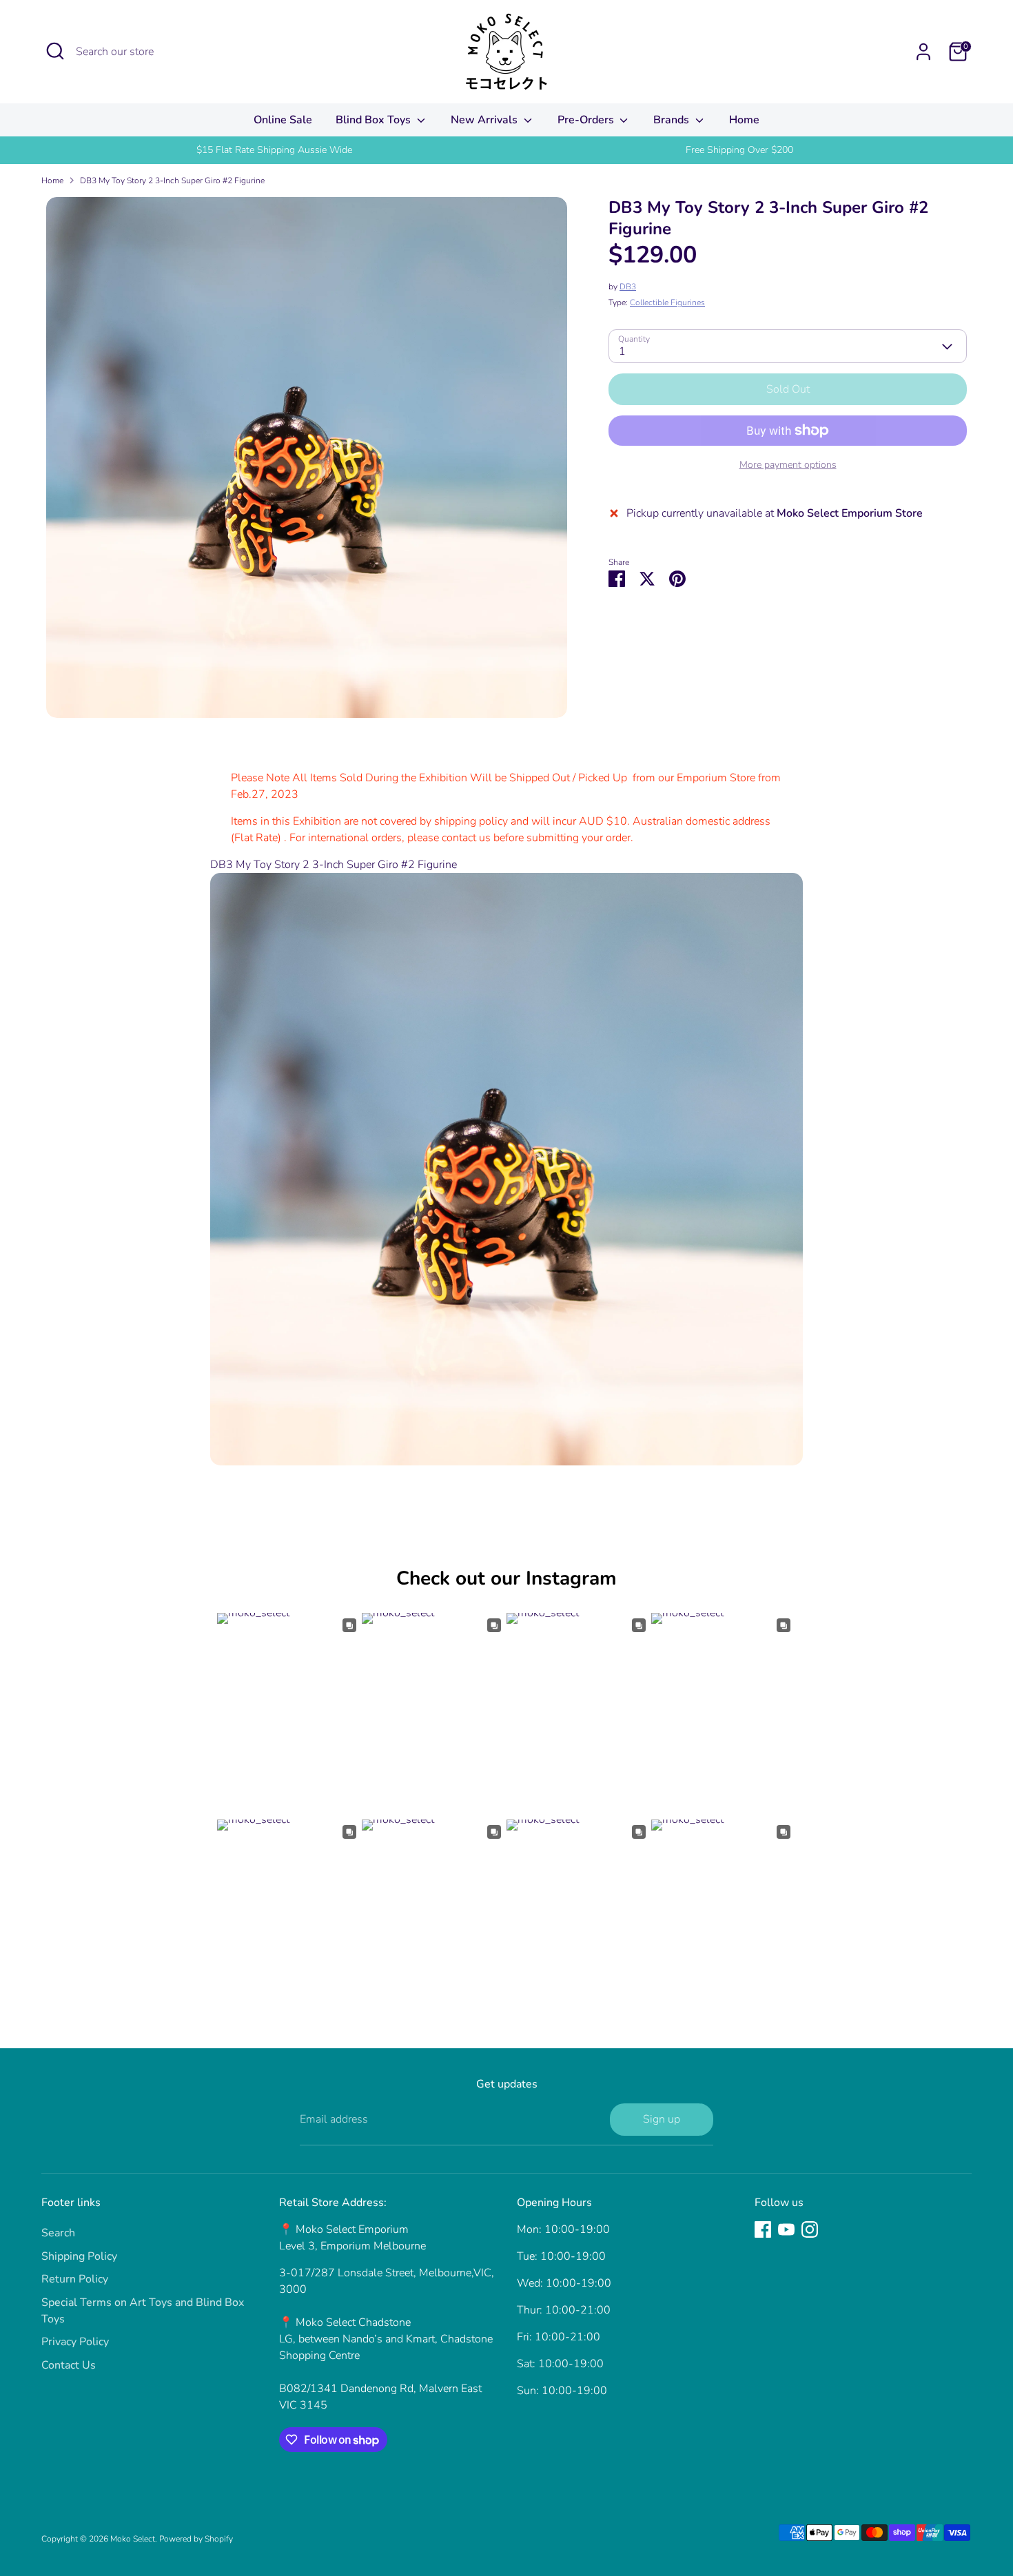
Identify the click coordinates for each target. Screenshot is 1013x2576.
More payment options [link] (788, 465)
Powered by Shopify (196, 2539)
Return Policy (75, 2279)
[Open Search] (55, 51)
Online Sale (283, 120)
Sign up (662, 2119)
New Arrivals (485, 120)
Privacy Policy (75, 2342)
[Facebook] (763, 2229)
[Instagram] (810, 2229)
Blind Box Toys (375, 120)
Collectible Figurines (667, 303)
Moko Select (133, 2539)
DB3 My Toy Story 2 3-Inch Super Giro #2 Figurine (172, 181)
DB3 (628, 287)
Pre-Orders (587, 120)
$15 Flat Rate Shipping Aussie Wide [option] (274, 150)
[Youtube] (786, 2229)
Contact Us (69, 2365)
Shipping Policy (79, 2256)
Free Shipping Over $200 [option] (739, 150)
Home (744, 120)
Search (58, 2233)
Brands (673, 120)
